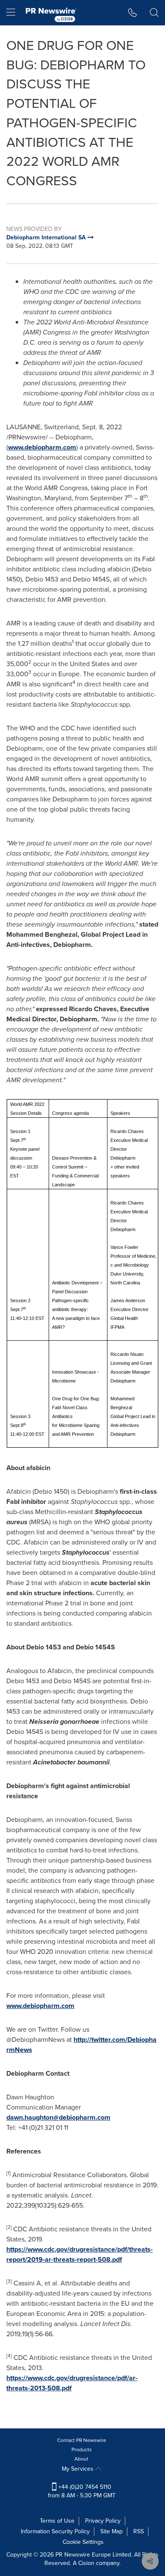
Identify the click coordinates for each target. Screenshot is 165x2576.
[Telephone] (133, 13)
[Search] (154, 13)
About (81, 2459)
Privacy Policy (103, 2521)
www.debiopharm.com (42, 447)
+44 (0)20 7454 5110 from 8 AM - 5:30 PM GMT (82, 2491)
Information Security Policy (55, 2531)
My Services (78, 2469)
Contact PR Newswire (82, 2440)
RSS (139, 2531)
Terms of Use (57, 2521)
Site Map (111, 2531)
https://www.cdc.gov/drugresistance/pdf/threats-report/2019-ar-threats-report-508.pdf (80, 2254)
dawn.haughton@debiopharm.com (58, 2117)
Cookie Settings (83, 2542)
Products (82, 2450)
